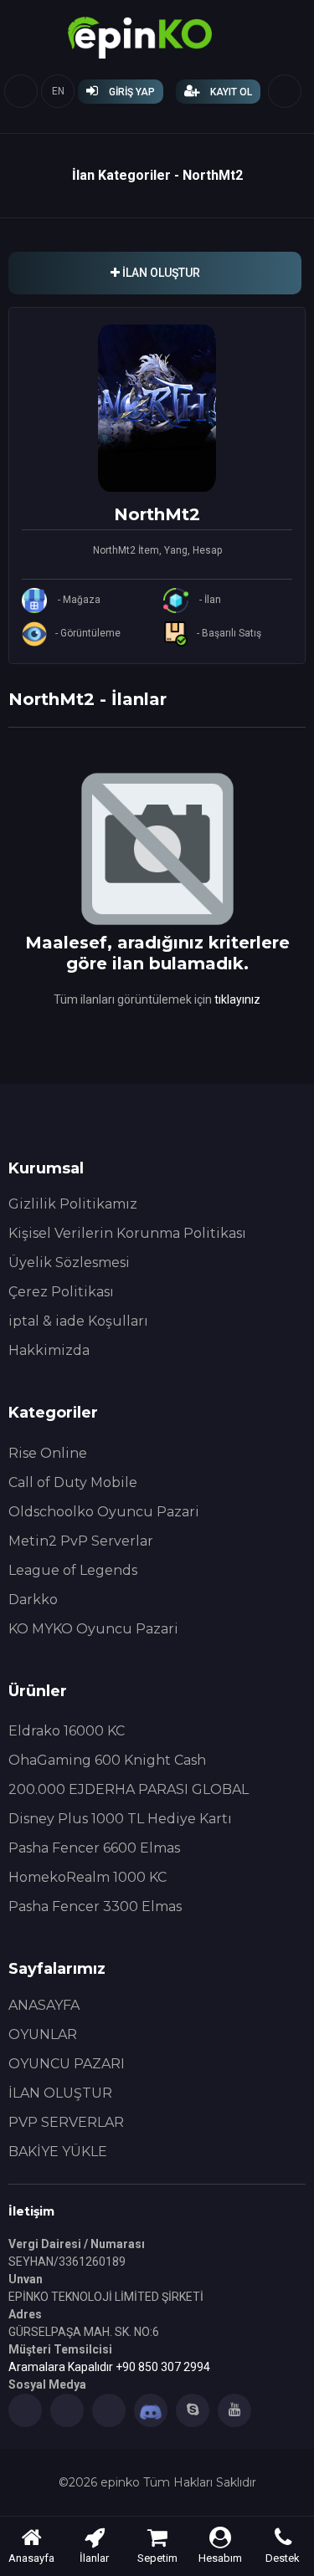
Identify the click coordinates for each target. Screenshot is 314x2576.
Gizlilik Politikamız (73, 1204)
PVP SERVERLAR (66, 2122)
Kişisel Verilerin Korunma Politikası (127, 1233)
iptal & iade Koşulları (78, 1321)
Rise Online (48, 1453)
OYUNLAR (43, 2034)
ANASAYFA (44, 2005)
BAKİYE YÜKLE (58, 2152)
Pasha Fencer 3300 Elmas (95, 1906)
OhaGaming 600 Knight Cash (107, 1760)
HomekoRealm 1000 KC (88, 1877)
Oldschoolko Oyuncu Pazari (104, 1512)
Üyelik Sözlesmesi (69, 1262)
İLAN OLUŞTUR (60, 2093)
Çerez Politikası (61, 1292)
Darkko (33, 1600)
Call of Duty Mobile (73, 1482)
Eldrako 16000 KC (67, 1731)
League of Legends (73, 1570)
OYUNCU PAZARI (67, 2064)
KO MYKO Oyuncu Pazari (93, 1629)
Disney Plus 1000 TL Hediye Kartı (120, 1819)
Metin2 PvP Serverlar (81, 1541)
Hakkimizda (49, 1350)
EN (58, 91)
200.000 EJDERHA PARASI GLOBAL (129, 1789)
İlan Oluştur (160, 273)
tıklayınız (237, 999)
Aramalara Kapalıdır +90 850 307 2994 (109, 2367)
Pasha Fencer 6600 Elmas (94, 1848)
